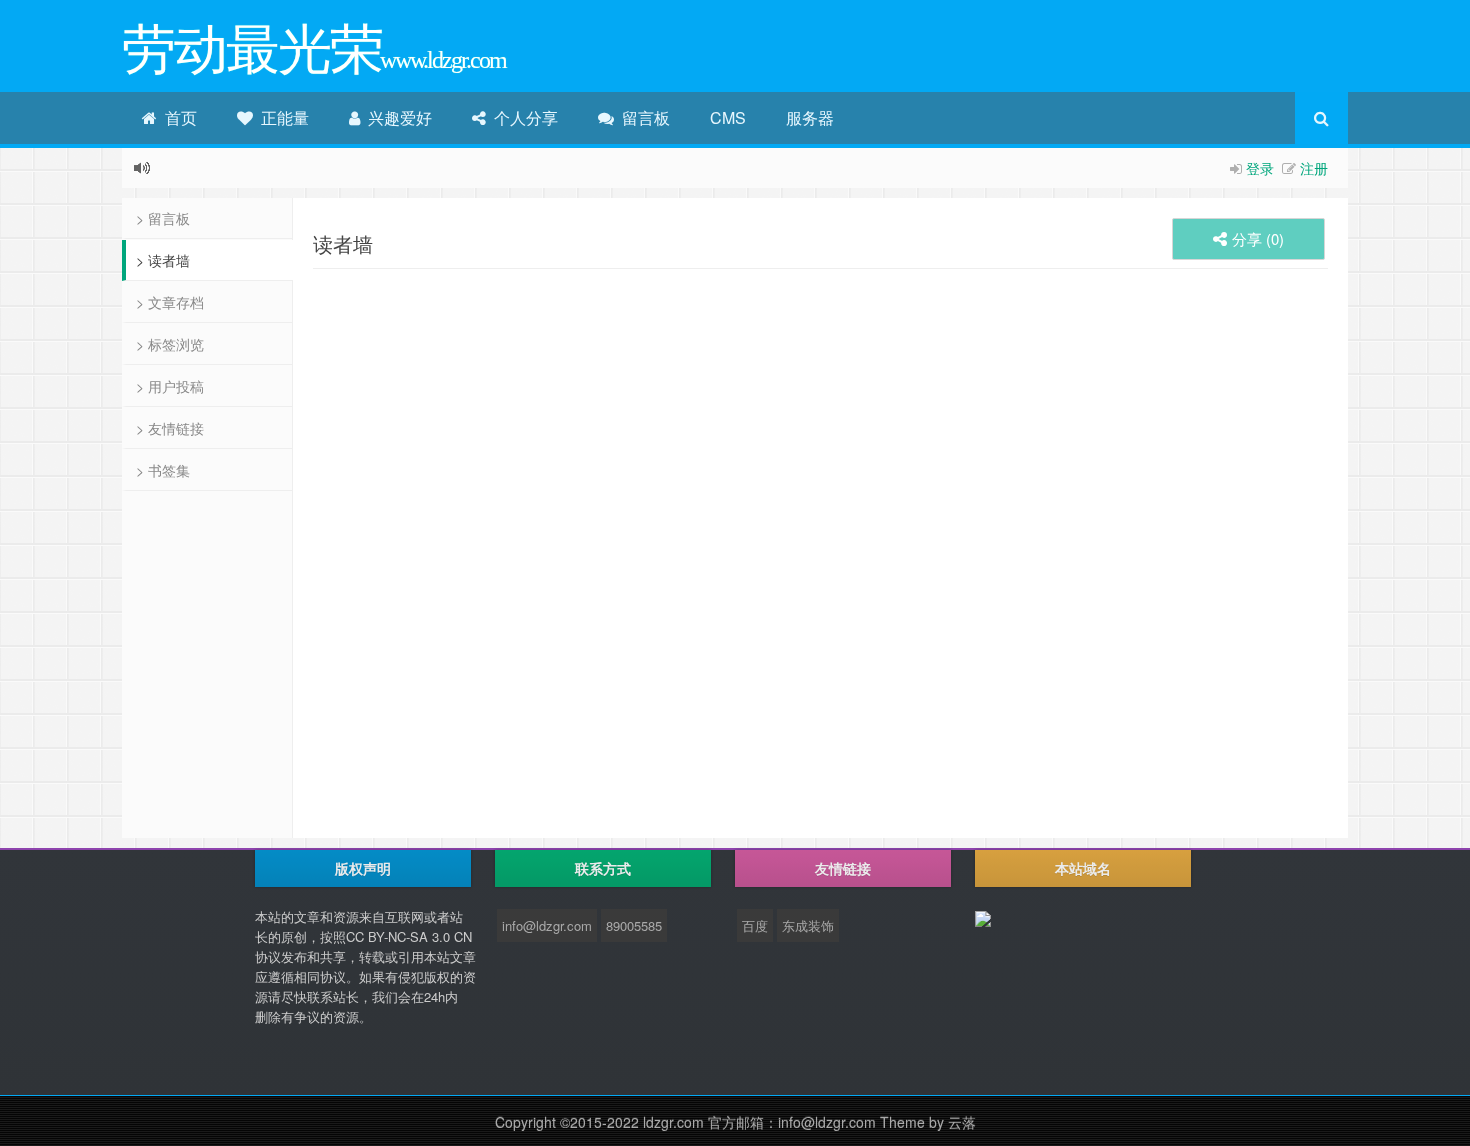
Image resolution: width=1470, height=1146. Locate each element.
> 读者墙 (163, 260)
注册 (1314, 168)
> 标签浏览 (170, 344)
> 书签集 (163, 470)
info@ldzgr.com (547, 925)
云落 (962, 1122)
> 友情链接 (170, 428)
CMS (728, 117)
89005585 (634, 925)
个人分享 (522, 117)
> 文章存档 (170, 302)
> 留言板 (163, 218)
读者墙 (343, 243)
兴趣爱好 (396, 117)
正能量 (281, 117)
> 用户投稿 (170, 386)
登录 (1260, 168)
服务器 (810, 117)
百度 (755, 925)
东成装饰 (808, 925)
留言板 (642, 117)
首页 (177, 117)
